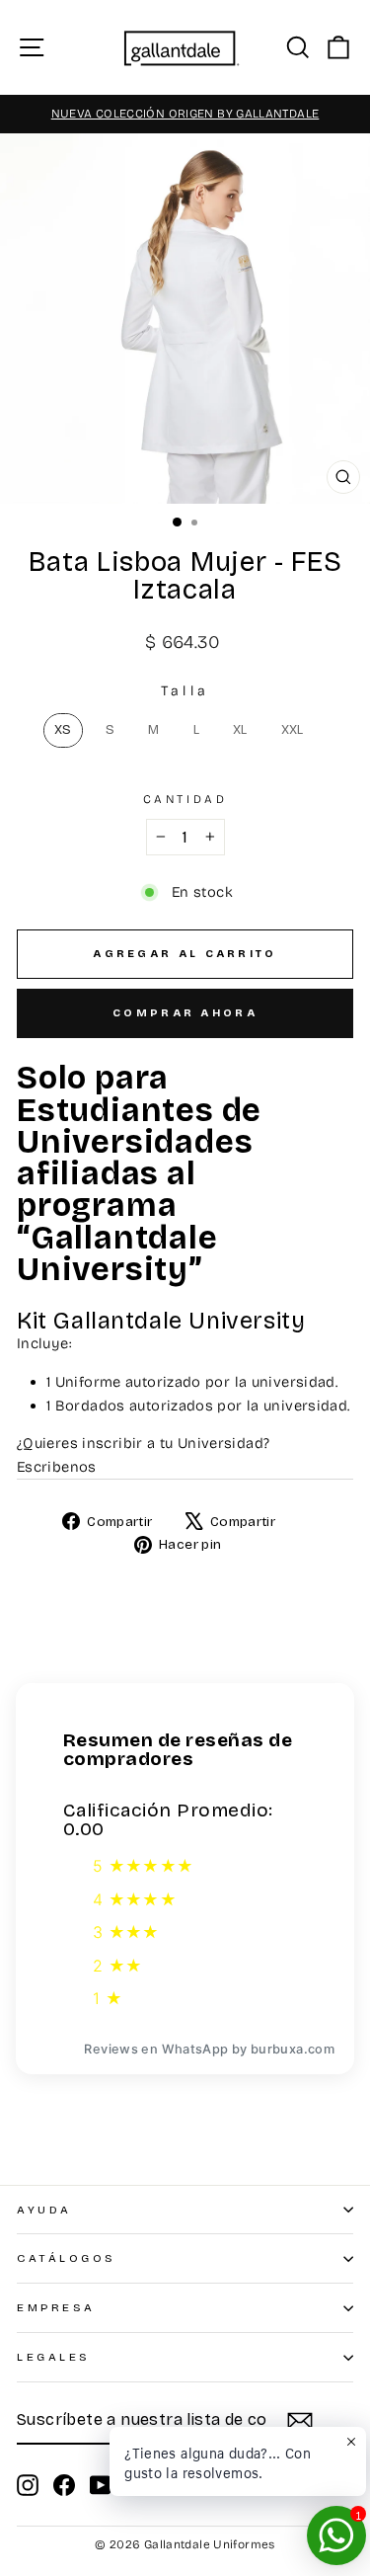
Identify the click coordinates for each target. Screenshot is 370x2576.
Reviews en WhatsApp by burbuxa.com (209, 2049)
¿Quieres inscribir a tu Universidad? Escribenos (143, 1455)
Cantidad (185, 799)
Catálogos (67, 2258)
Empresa (56, 2307)
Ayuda (44, 2210)
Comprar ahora (185, 1013)
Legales (54, 2357)
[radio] (63, 730)
